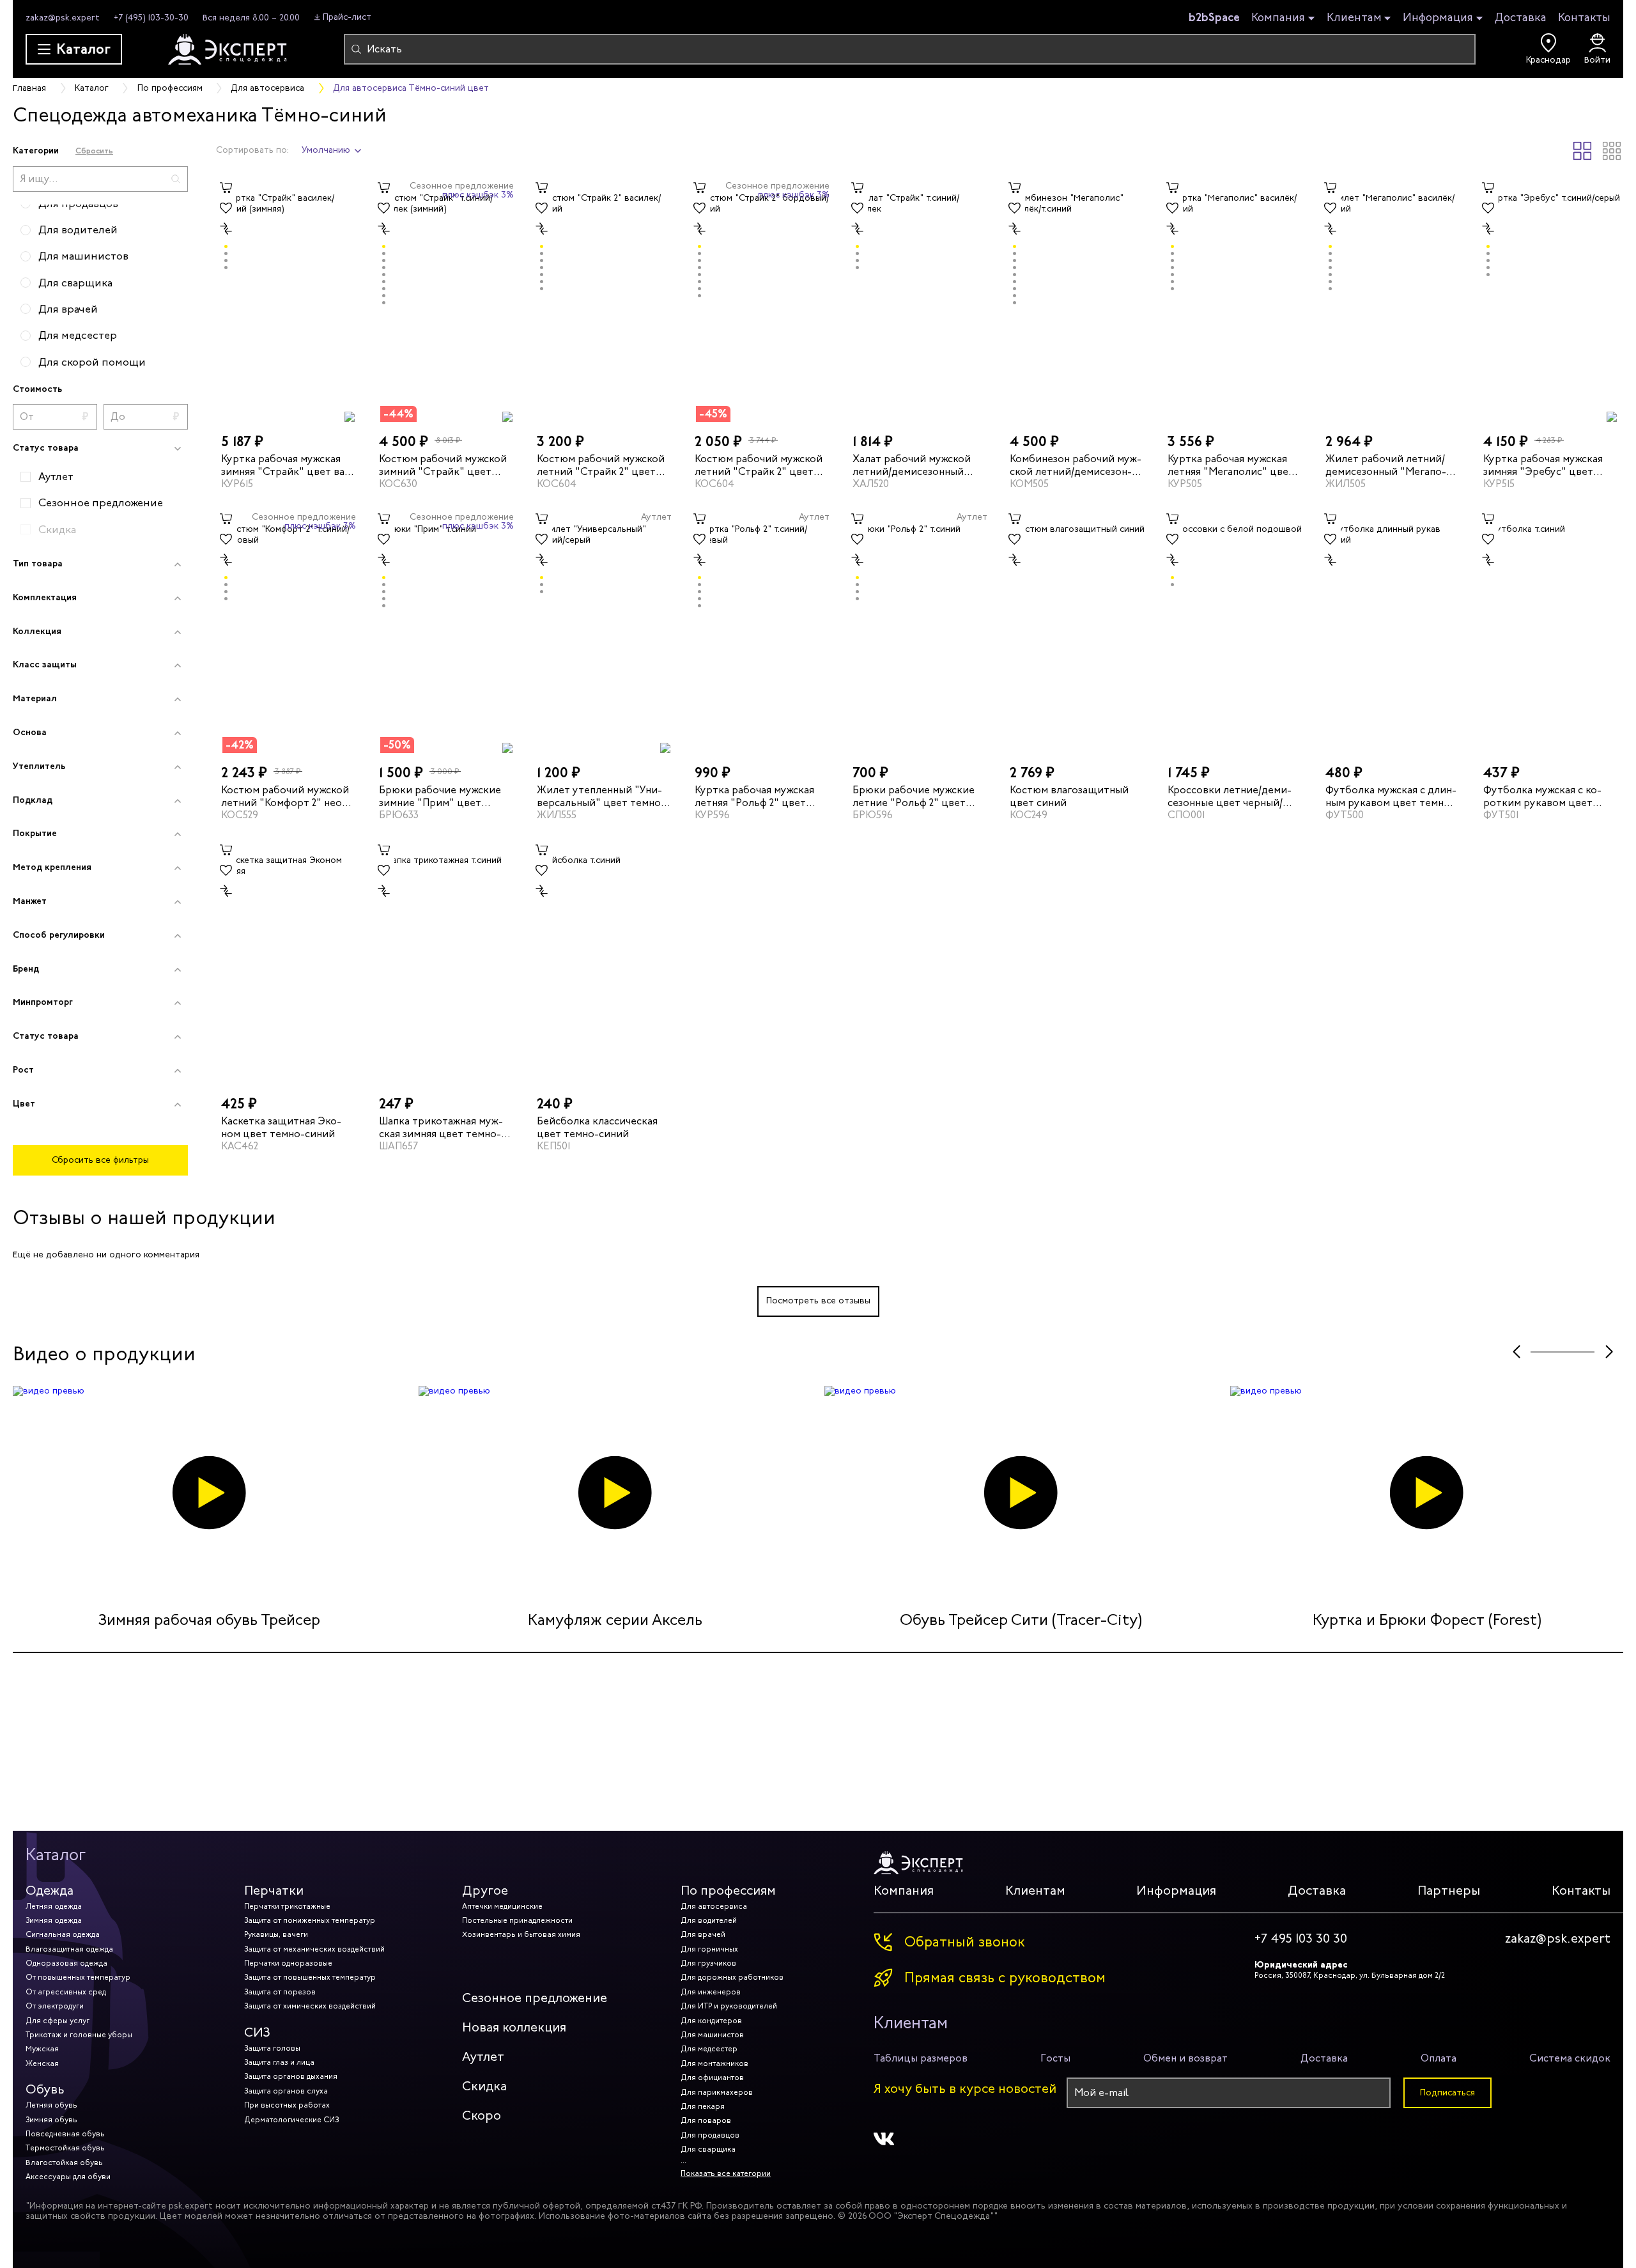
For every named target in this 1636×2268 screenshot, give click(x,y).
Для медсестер (709, 2049)
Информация (1438, 18)
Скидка (484, 2086)
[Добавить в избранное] (226, 208)
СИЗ (257, 2032)
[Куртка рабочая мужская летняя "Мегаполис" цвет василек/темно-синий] (1235, 300)
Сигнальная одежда (63, 1934)
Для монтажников (714, 2063)
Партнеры (1449, 1891)
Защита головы (272, 2048)
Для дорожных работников (732, 1977)
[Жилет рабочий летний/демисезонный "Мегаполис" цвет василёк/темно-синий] (1393, 300)
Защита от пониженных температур (310, 1920)
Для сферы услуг (58, 2021)
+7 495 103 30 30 (1301, 1939)
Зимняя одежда (54, 1920)
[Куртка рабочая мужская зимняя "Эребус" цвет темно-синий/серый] (1551, 300)
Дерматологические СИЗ (291, 2120)
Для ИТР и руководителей (729, 2006)
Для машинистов (712, 2035)
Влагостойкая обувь (64, 2163)
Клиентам (1354, 18)
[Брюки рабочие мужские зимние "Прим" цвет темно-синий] (446, 631)
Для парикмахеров (717, 2092)
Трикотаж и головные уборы (79, 2035)
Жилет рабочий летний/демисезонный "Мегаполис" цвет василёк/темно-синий (1390, 465)
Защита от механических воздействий (314, 1949)
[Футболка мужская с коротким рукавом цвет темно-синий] (1551, 631)
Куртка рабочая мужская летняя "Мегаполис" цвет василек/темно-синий (1231, 465)
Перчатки (274, 1891)
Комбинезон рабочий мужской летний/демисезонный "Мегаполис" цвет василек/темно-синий (1076, 465)
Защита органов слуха (286, 2091)
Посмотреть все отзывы (818, 1301)
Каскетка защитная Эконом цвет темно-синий (281, 1127)
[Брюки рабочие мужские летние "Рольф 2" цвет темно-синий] (920, 631)
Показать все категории (726, 2173)
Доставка (1521, 17)
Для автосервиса (714, 1906)
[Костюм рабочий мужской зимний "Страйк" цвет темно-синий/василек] (446, 300)
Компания (1278, 18)
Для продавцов (710, 2135)
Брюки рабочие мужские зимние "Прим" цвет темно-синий (440, 796)
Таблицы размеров (921, 2058)
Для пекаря (703, 2106)
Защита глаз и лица (279, 2062)
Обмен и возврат (1185, 2058)
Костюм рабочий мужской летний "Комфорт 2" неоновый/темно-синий (285, 796)
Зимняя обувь (51, 2120)
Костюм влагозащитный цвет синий (1069, 796)
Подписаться (1447, 2093)
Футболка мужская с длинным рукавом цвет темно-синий (1391, 796)
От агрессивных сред (66, 1992)
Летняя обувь (51, 2105)
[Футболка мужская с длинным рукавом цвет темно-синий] (1393, 631)
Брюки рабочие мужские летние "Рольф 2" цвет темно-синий (914, 796)
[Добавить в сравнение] (226, 229)
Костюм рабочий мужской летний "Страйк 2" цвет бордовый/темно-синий (759, 465)
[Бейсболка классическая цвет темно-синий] (604, 962)
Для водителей (709, 1920)
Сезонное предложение (535, 1998)
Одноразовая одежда (66, 1963)
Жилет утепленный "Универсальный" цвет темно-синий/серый (601, 796)
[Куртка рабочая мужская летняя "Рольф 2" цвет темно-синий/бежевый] (762, 631)
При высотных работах (287, 2105)
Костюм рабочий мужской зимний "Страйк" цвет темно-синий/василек (443, 465)
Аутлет (483, 2057)
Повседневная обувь (65, 2134)
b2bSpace (1214, 17)
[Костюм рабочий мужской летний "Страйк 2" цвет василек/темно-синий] (604, 300)
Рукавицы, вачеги (276, 1934)
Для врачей (703, 1934)
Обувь (45, 2089)
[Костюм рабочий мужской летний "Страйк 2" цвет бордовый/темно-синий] (762, 300)
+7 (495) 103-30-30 (151, 18)
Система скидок (1570, 2058)
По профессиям (728, 1891)
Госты (1055, 2058)
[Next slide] (1609, 1352)
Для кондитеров (711, 2021)
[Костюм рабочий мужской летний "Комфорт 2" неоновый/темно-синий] (289, 631)
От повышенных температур (78, 1977)
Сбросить (94, 151)
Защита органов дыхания (291, 2076)
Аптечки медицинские (502, 1906)
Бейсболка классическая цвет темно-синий (597, 1127)
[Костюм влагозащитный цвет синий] (1077, 631)
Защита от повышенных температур (310, 1977)
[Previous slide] (1516, 1352)
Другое (485, 1891)
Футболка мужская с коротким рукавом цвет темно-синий (1542, 796)
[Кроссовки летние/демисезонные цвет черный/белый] (1235, 631)
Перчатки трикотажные (287, 1906)
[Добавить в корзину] (226, 188)
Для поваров (706, 2120)
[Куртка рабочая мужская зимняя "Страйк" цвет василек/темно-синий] (289, 300)
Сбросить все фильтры (100, 1160)
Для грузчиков (708, 1963)
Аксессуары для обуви (68, 2177)
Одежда (50, 1891)
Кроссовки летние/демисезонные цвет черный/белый (1230, 796)
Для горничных (709, 1949)
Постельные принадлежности (517, 1920)
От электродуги (55, 2006)
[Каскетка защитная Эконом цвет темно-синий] (289, 962)
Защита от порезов (280, 1992)
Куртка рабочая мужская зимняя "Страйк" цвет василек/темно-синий (285, 465)
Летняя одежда (54, 1906)
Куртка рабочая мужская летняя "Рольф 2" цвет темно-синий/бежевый (754, 796)
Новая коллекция (514, 2027)
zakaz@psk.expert (63, 18)
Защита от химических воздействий (310, 2006)
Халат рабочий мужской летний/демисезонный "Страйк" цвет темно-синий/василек (916, 465)
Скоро (482, 2116)
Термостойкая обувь (65, 2148)
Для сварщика (708, 2149)
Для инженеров (711, 1992)
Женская (42, 2063)
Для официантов (712, 2078)
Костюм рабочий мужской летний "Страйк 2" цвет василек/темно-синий (601, 465)
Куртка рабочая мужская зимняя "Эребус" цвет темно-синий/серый (1543, 465)
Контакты (1584, 17)
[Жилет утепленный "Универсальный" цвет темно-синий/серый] (604, 631)
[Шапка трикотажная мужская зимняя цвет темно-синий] (446, 962)
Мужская (42, 2049)
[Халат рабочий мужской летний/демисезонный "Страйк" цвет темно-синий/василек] (920, 300)
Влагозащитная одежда (69, 1949)
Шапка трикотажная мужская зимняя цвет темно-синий (441, 1127)
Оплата (1439, 2058)
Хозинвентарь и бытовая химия (521, 1934)
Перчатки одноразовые (288, 1963)
